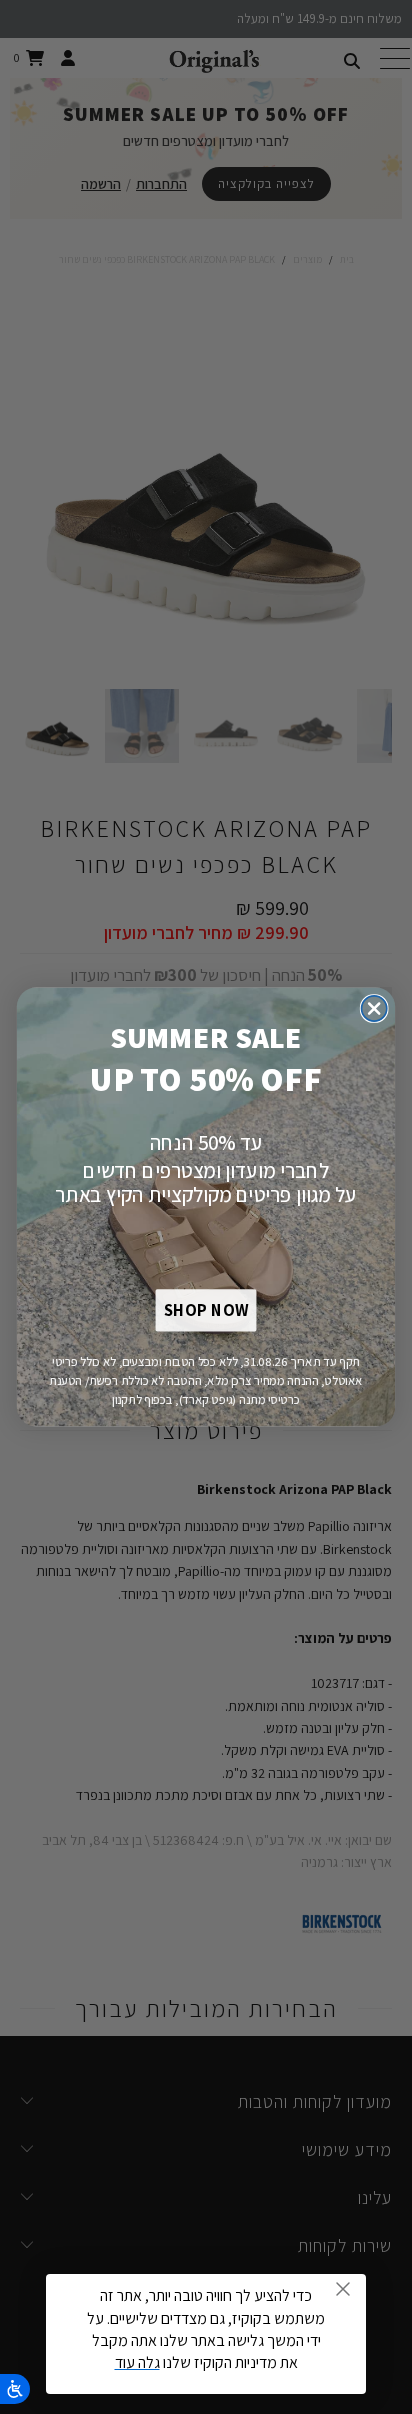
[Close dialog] (374, 1008)
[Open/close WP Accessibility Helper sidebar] (15, 2389)
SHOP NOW (206, 1311)
